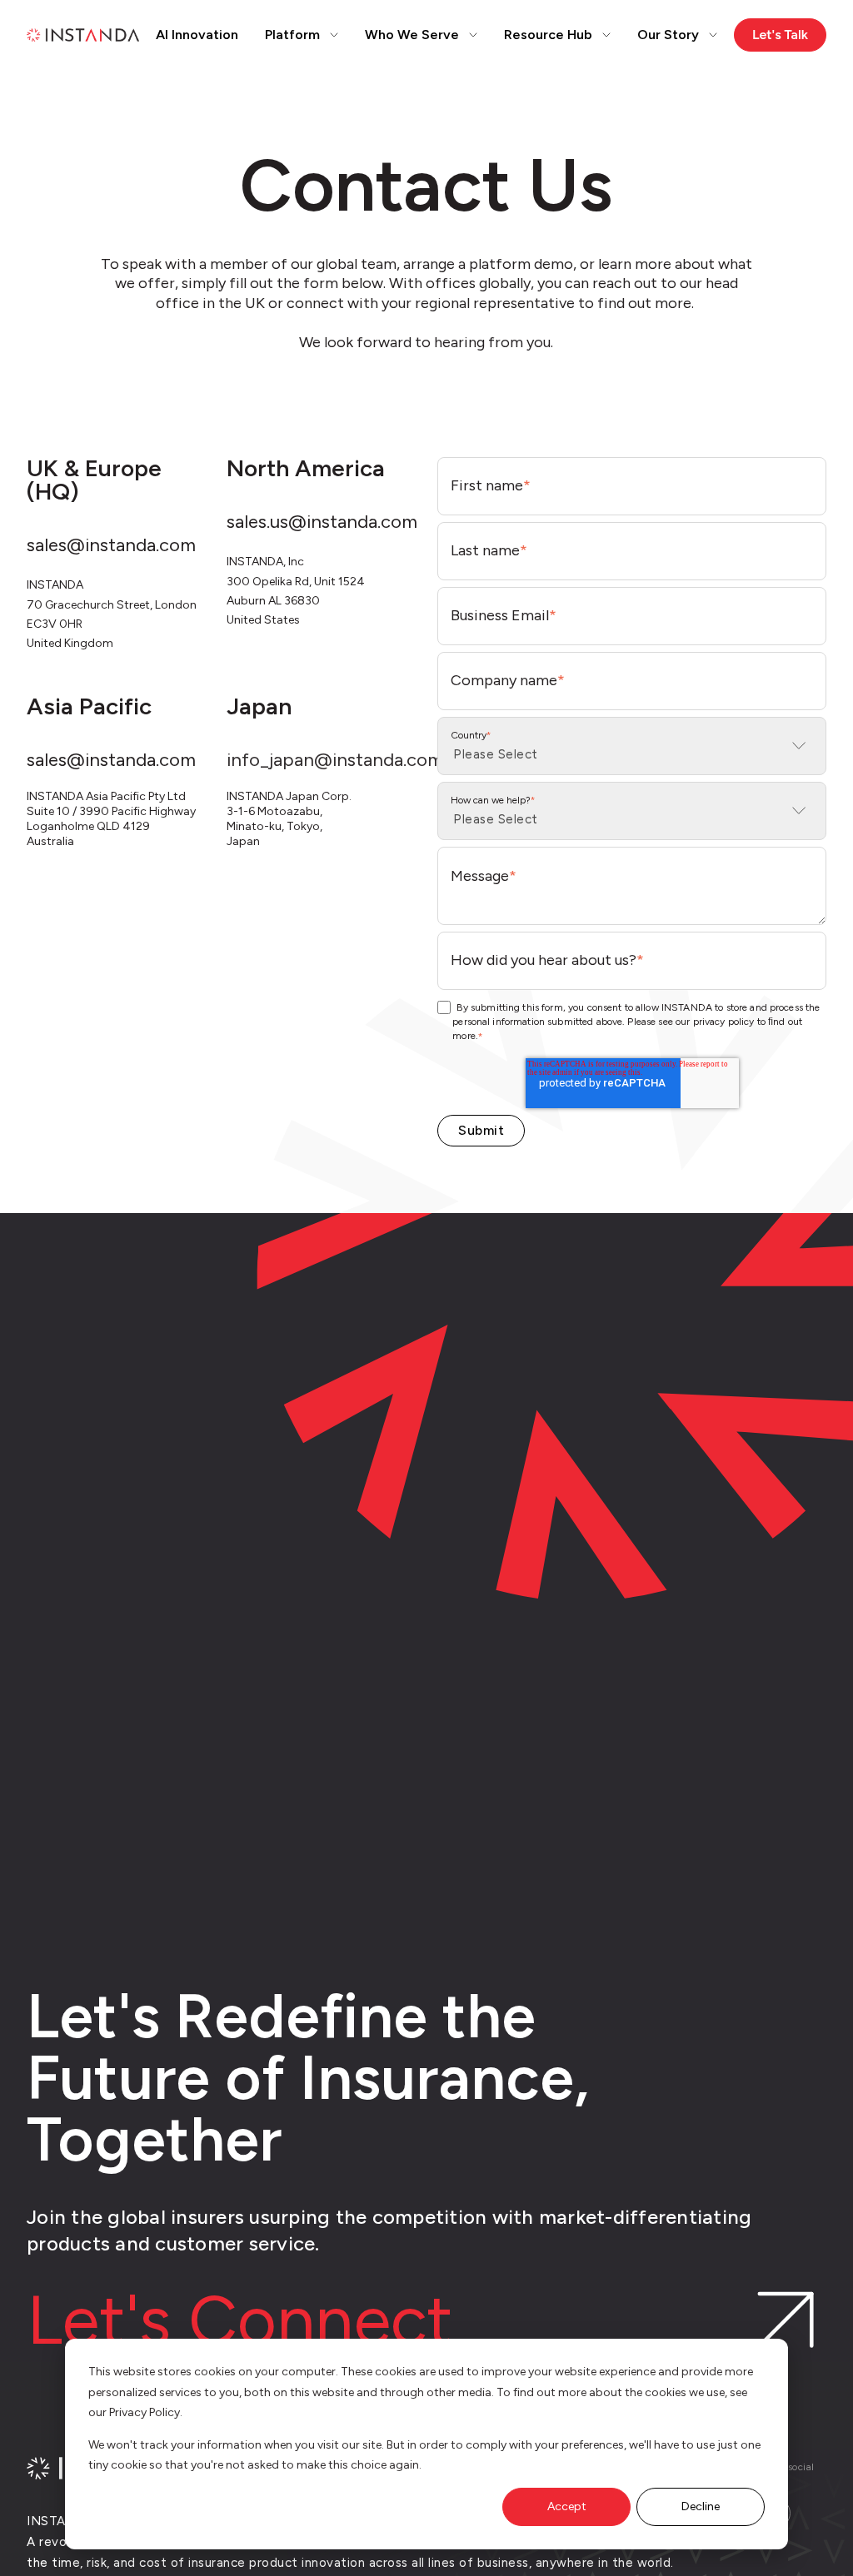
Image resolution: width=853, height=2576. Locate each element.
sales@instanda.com (111, 545)
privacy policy (724, 1022)
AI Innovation (197, 35)
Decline (701, 2506)
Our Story (668, 35)
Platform (292, 35)
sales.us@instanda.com (322, 522)
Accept (567, 2506)
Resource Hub (548, 35)
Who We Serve (412, 35)
